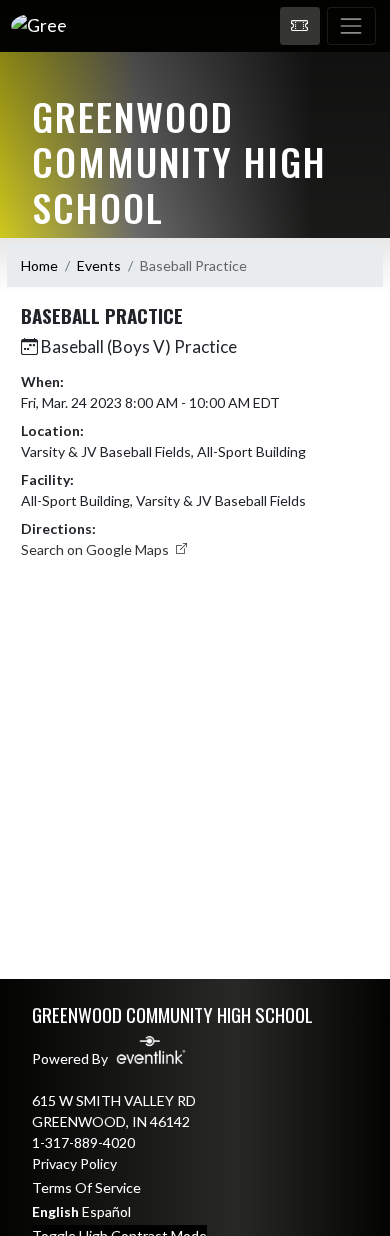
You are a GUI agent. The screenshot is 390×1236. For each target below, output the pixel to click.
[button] (300, 26)
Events (99, 265)
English (55, 1211)
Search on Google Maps (96, 549)
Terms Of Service (86, 1187)
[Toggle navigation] (351, 26)
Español (106, 1211)
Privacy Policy (74, 1163)
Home (39, 265)
